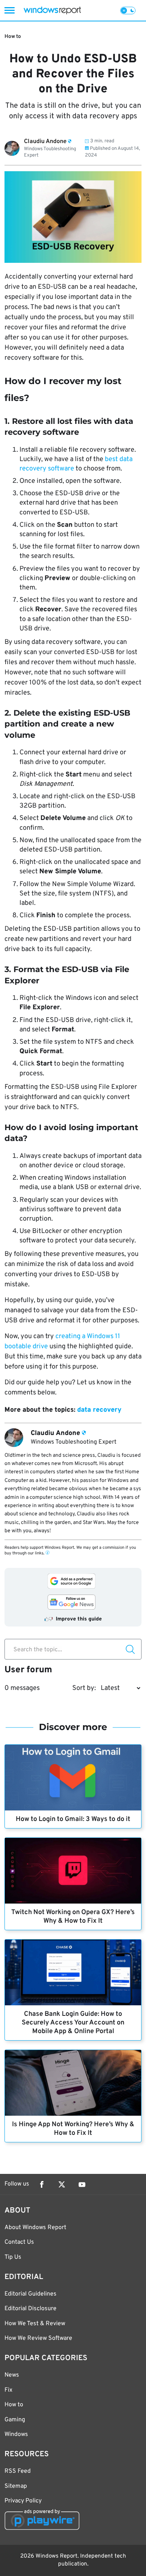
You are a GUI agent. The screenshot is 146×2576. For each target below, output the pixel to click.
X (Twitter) (62, 2184)
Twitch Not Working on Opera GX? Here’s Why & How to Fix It (73, 1917)
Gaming (15, 2420)
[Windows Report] (52, 10)
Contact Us (19, 2242)
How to (13, 37)
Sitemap (16, 2486)
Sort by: (84, 1688)
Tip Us (13, 2257)
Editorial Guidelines (31, 2294)
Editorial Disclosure (31, 2309)
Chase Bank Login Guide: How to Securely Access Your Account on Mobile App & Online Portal (73, 2023)
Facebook (42, 2184)
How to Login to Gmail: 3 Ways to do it (73, 1819)
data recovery (99, 1410)
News (12, 2375)
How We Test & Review (35, 2324)
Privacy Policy (23, 2501)
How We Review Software (38, 2338)
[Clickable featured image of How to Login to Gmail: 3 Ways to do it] (73, 1778)
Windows (16, 2434)
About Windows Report (35, 2228)
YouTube (82, 2184)
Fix (8, 2390)
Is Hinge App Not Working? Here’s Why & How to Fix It (73, 2129)
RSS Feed (18, 2471)
